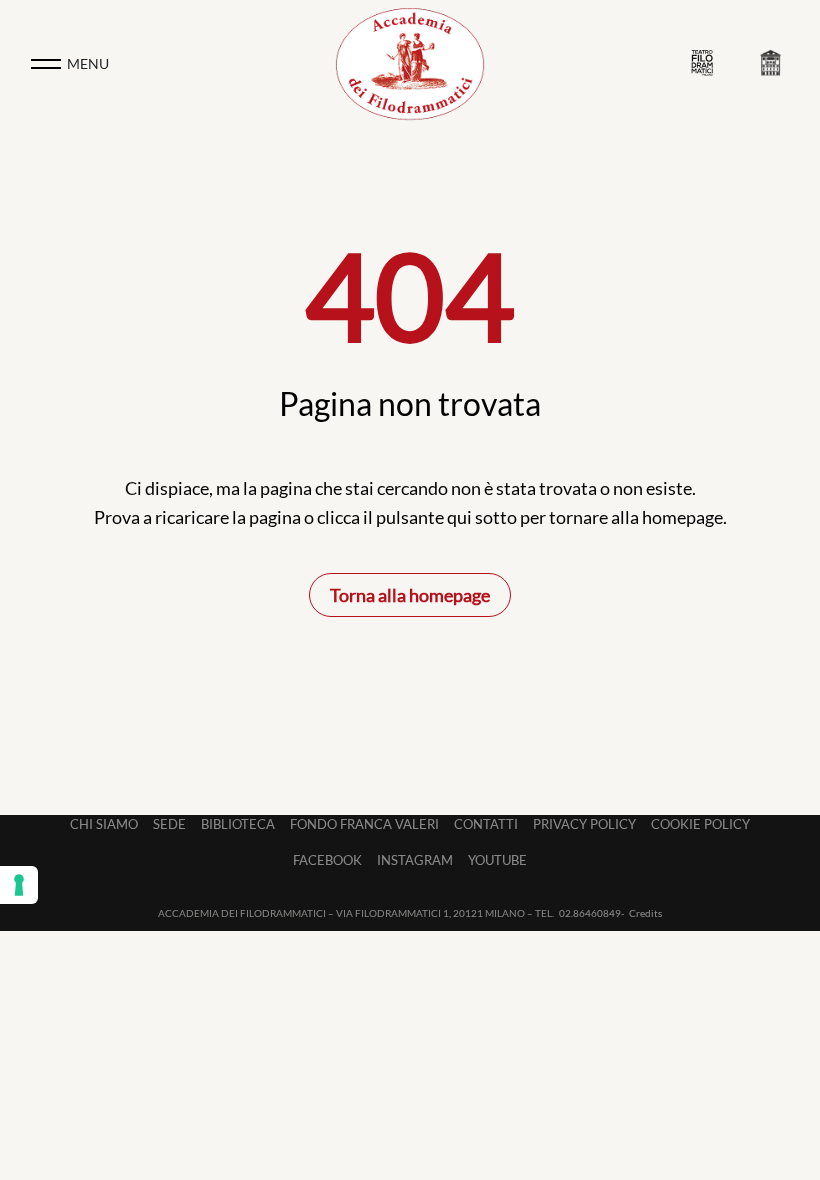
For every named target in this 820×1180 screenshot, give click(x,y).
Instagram (415, 860)
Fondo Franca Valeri (364, 824)
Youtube (497, 860)
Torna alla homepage (410, 595)
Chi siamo (104, 824)
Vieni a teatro (707, 63)
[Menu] (46, 64)
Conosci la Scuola (775, 64)
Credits (645, 913)
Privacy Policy (584, 824)
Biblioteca (238, 824)
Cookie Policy (700, 824)
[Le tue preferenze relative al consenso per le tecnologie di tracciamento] (19, 885)
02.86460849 (590, 913)
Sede (169, 824)
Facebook (327, 860)
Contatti (486, 824)
